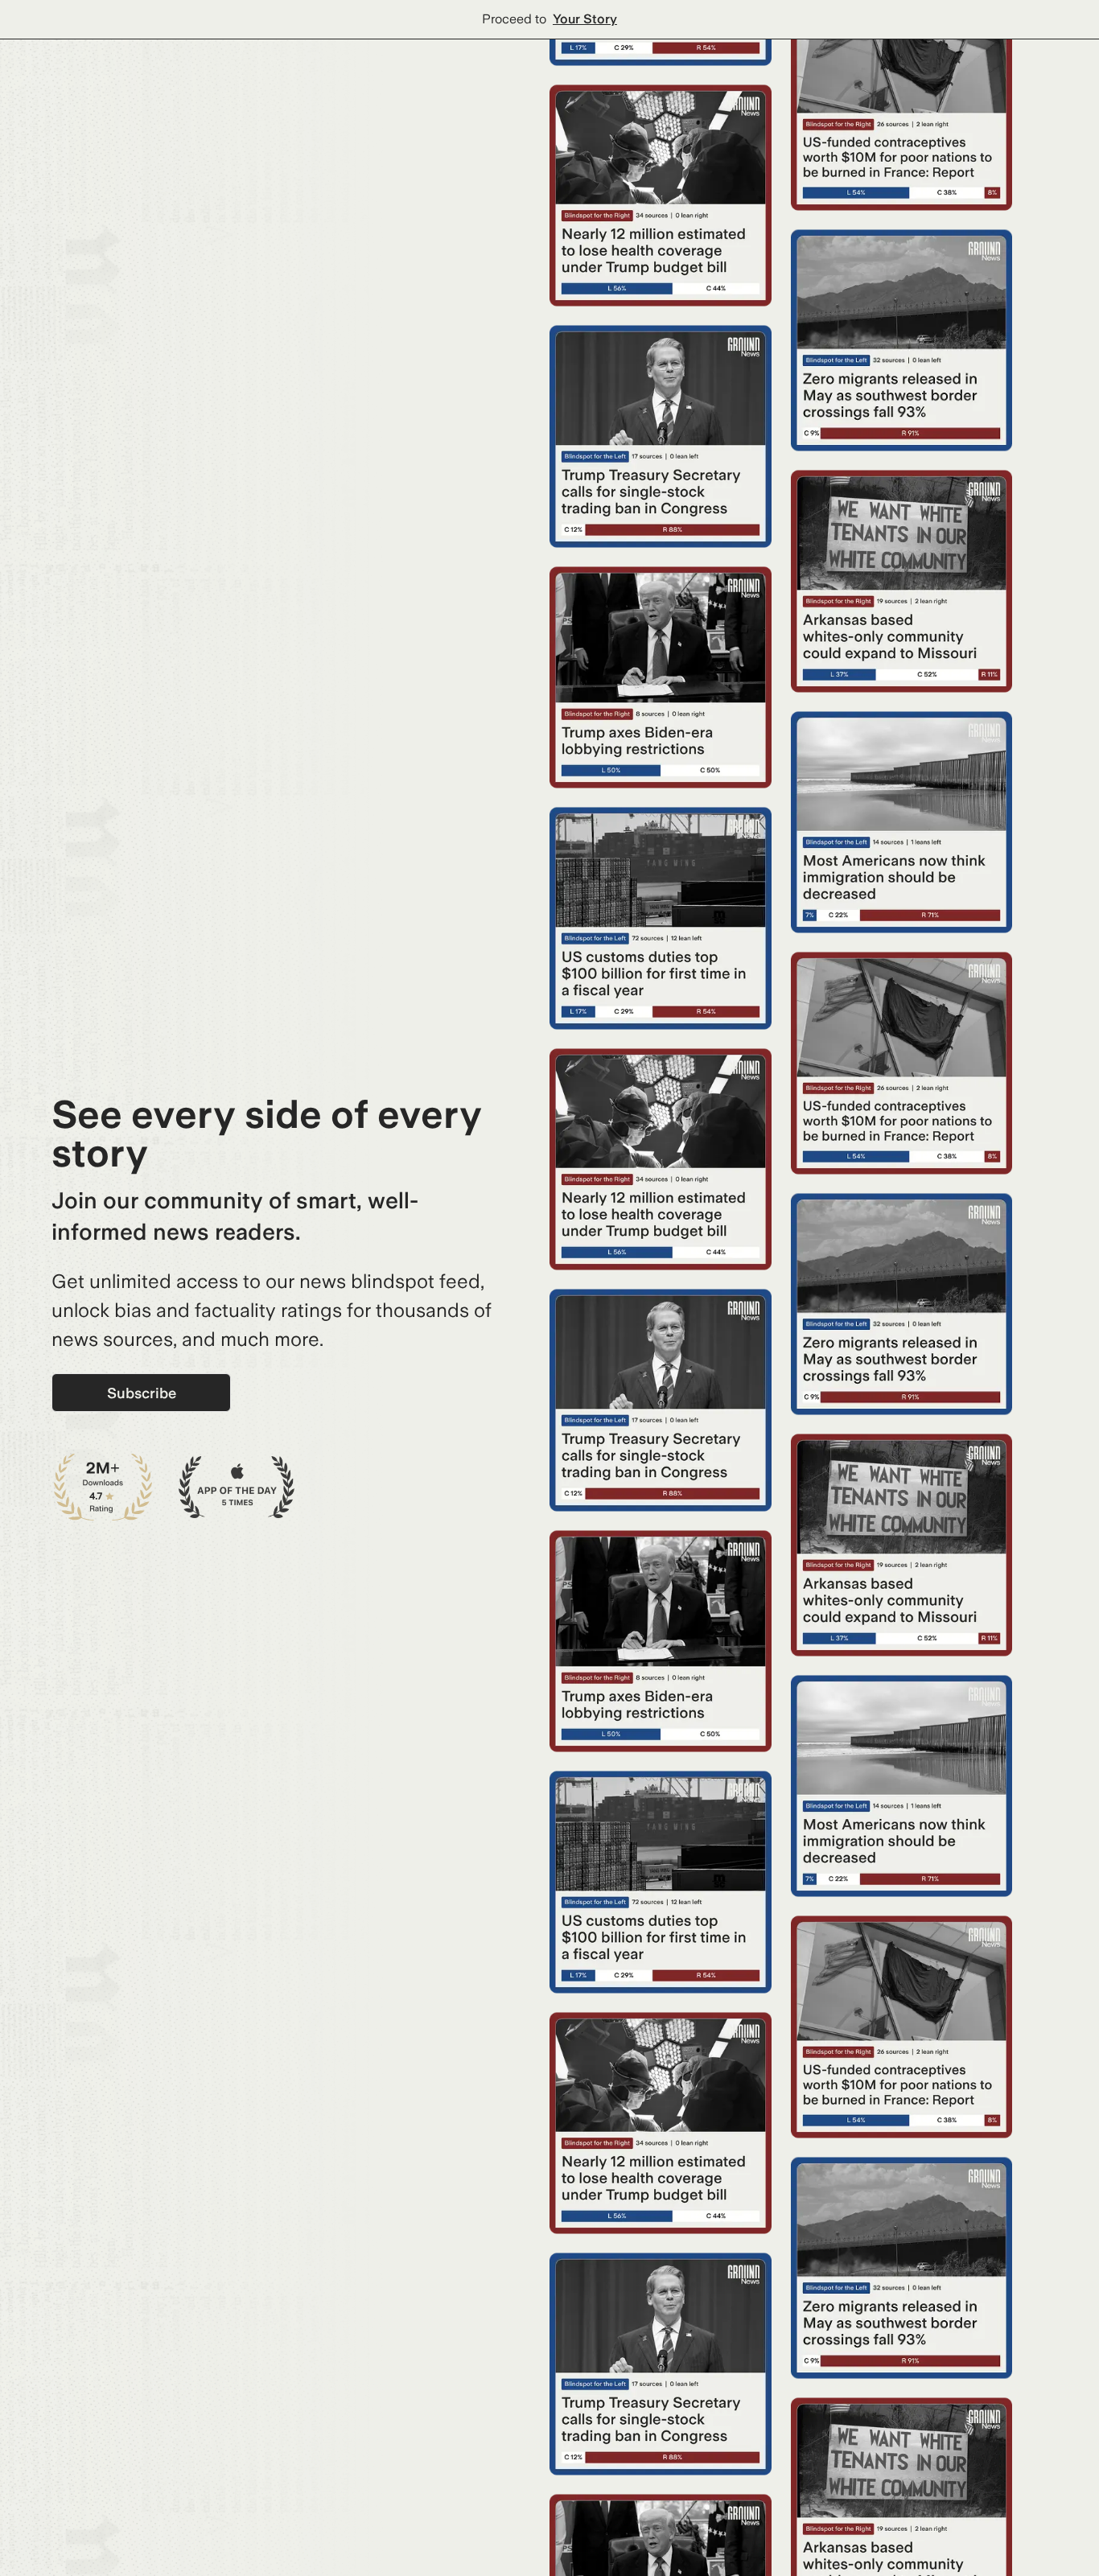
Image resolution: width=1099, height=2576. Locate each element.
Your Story (585, 19)
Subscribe (142, 1393)
